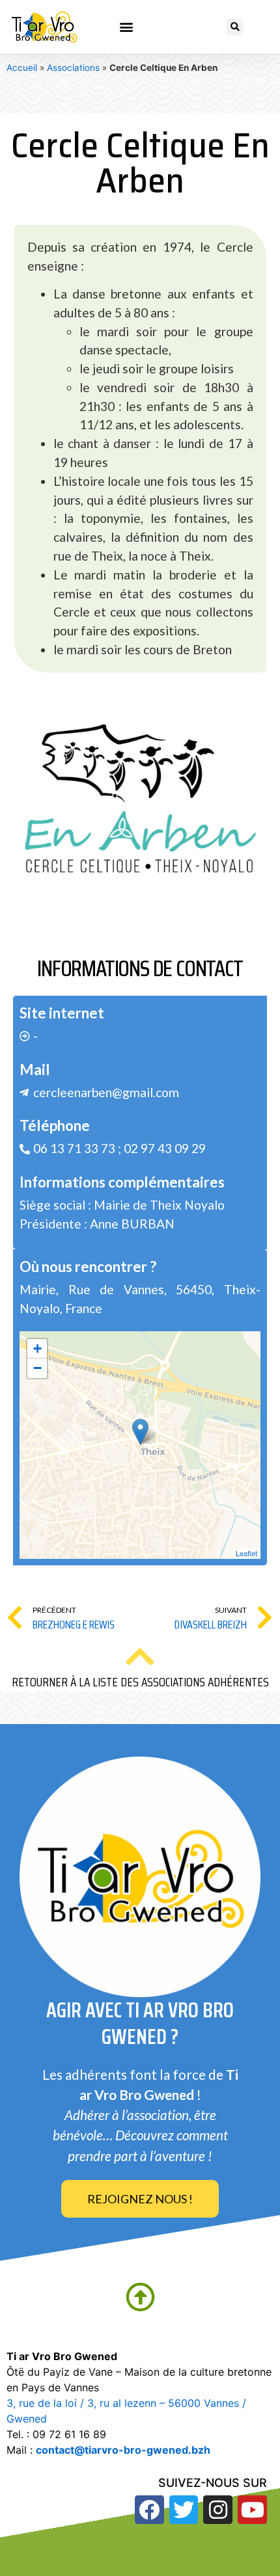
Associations (73, 68)
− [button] (37, 1368)
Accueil (22, 68)
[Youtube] (252, 2510)
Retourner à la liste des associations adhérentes (140, 1682)
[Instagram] (218, 2510)
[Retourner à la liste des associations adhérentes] (140, 1656)
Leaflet (246, 1553)
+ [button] (37, 1348)
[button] (127, 27)
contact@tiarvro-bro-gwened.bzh (123, 2450)
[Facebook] (149, 2510)
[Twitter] (184, 2510)
